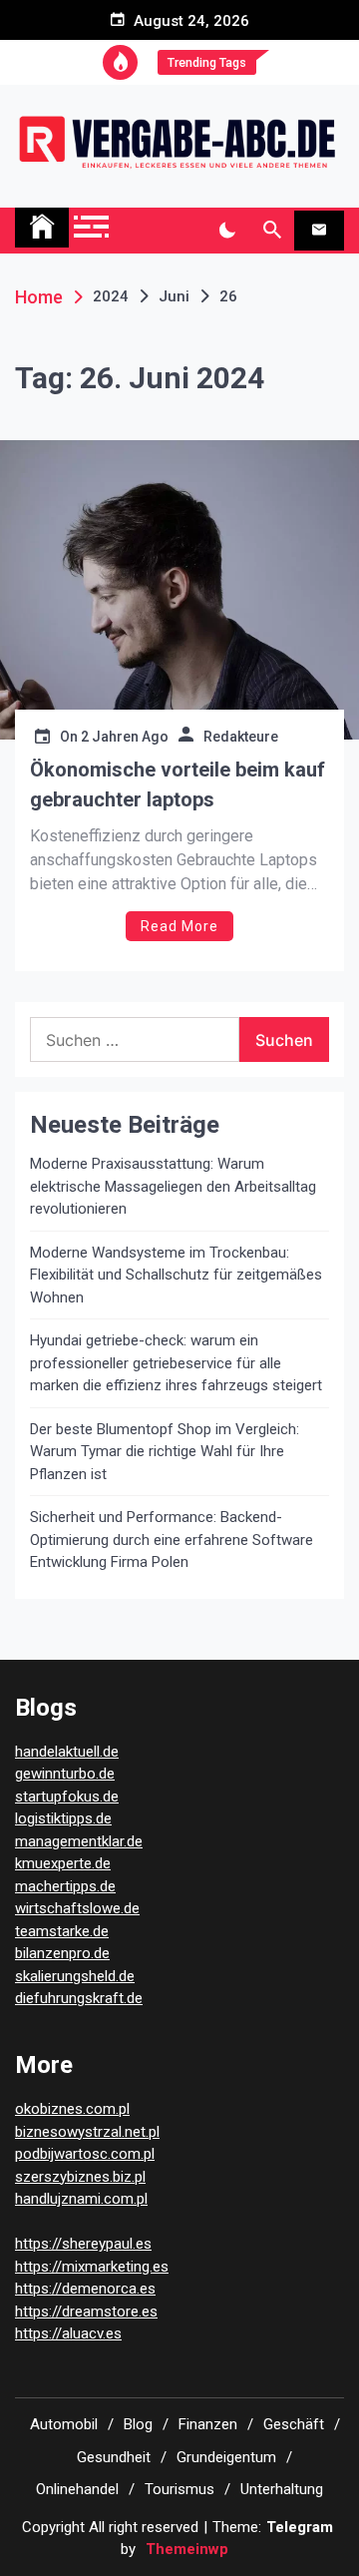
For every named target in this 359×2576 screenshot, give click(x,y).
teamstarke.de (62, 1931)
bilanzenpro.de (62, 1953)
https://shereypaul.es (83, 2244)
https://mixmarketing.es (92, 2267)
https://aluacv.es (68, 2333)
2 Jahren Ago (125, 737)
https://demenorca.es (85, 2289)
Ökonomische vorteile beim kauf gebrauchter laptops (178, 784)
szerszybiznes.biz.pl (80, 2177)
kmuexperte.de (63, 1863)
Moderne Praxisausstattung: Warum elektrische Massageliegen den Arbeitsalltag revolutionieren (173, 1186)
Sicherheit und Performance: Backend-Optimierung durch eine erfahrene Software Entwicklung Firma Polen (172, 1540)
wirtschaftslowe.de (77, 1908)
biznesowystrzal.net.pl (87, 2132)
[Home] (42, 228)
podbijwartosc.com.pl (85, 2154)
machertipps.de (65, 1886)
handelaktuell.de (67, 1752)
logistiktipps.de (63, 1818)
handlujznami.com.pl (81, 2199)
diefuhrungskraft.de (79, 1998)
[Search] (272, 231)
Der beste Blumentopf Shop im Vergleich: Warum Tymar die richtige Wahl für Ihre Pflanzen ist (165, 1452)
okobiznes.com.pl (72, 2109)
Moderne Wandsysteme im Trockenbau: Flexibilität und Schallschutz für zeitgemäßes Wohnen (176, 1275)
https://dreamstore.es (86, 2312)
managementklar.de (79, 1841)
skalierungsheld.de (75, 1976)
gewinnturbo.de (65, 1774)
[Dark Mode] (227, 231)
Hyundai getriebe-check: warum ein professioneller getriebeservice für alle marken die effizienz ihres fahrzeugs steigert (176, 1363)
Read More (179, 926)
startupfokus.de (67, 1797)
